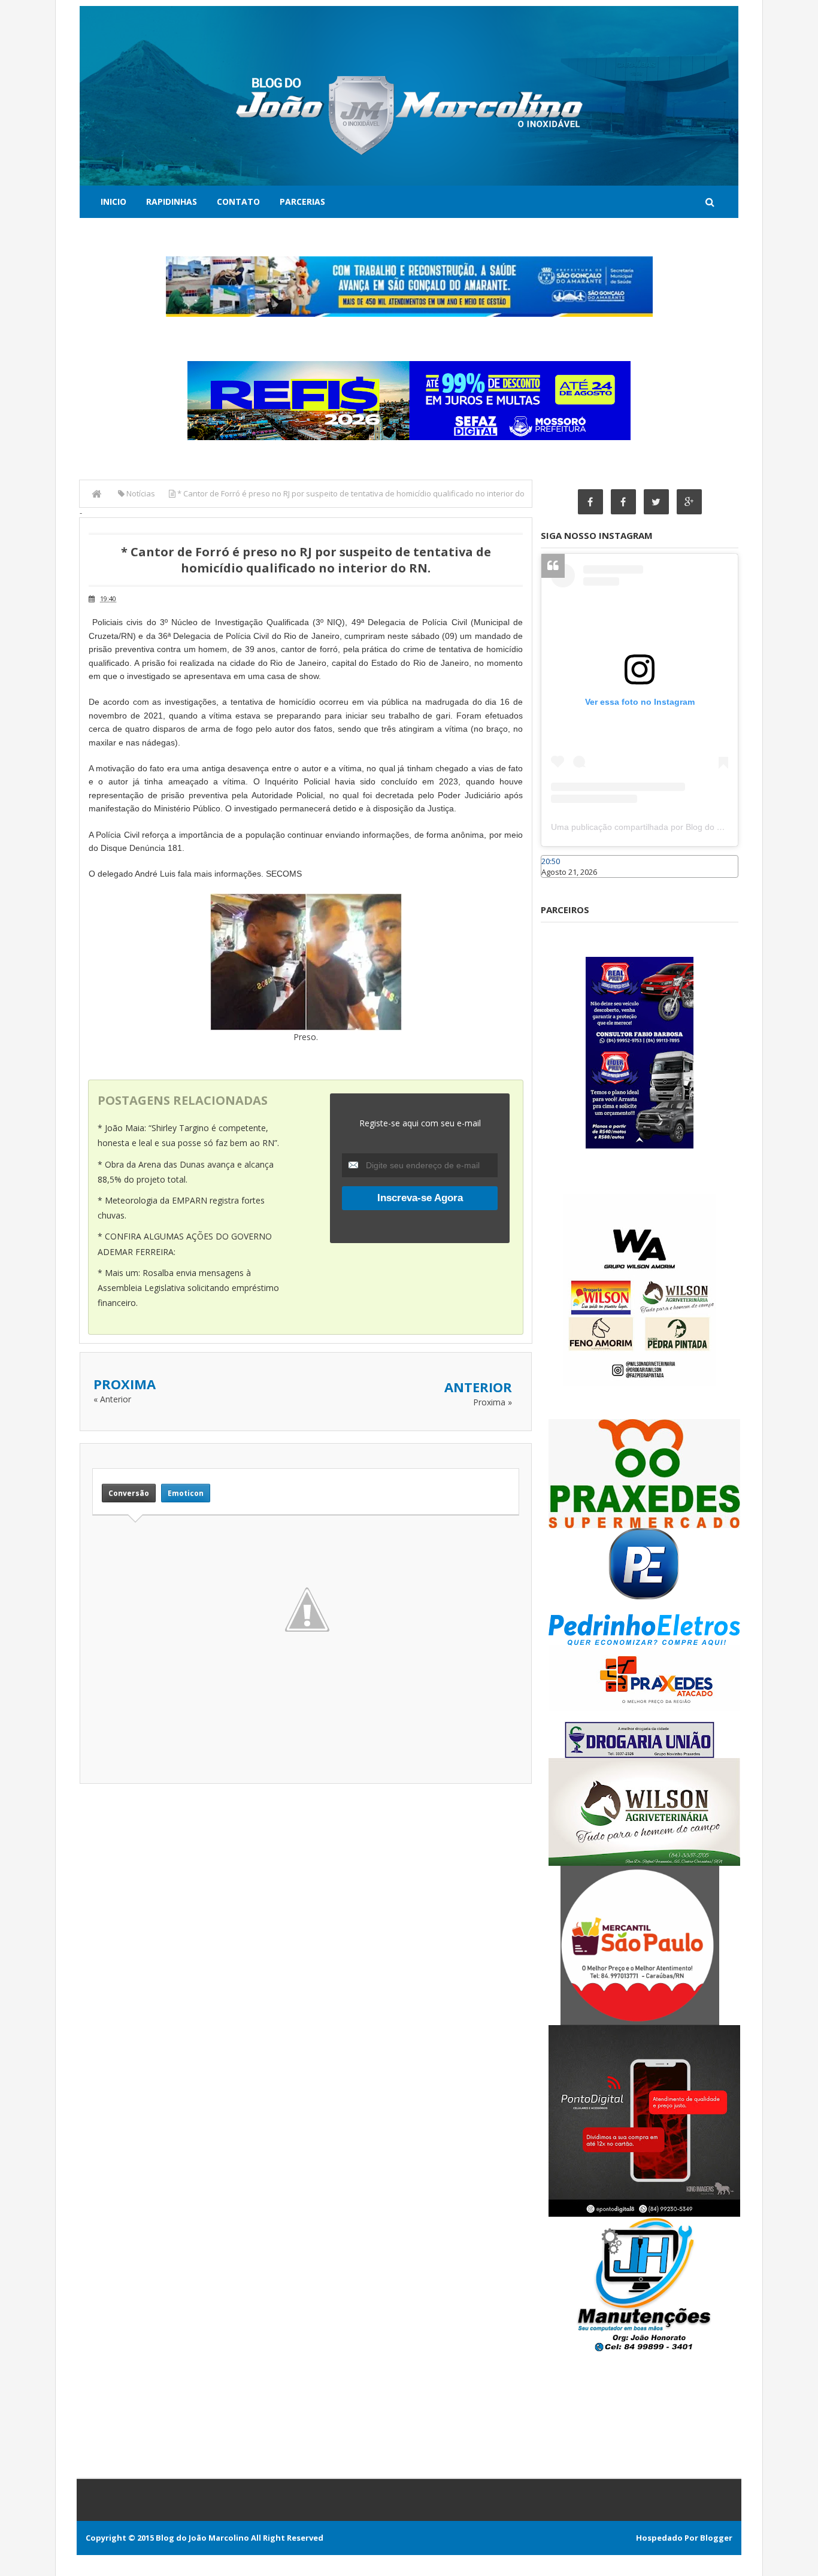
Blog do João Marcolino (202, 2538)
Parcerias (302, 201)
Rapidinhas (172, 201)
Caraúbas (559, 883)
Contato (238, 201)
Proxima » (493, 1402)
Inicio (113, 201)
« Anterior (112, 1399)
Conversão (129, 1493)
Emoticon (186, 1493)
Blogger (716, 2538)
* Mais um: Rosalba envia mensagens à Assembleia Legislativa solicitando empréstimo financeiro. (188, 1288)
